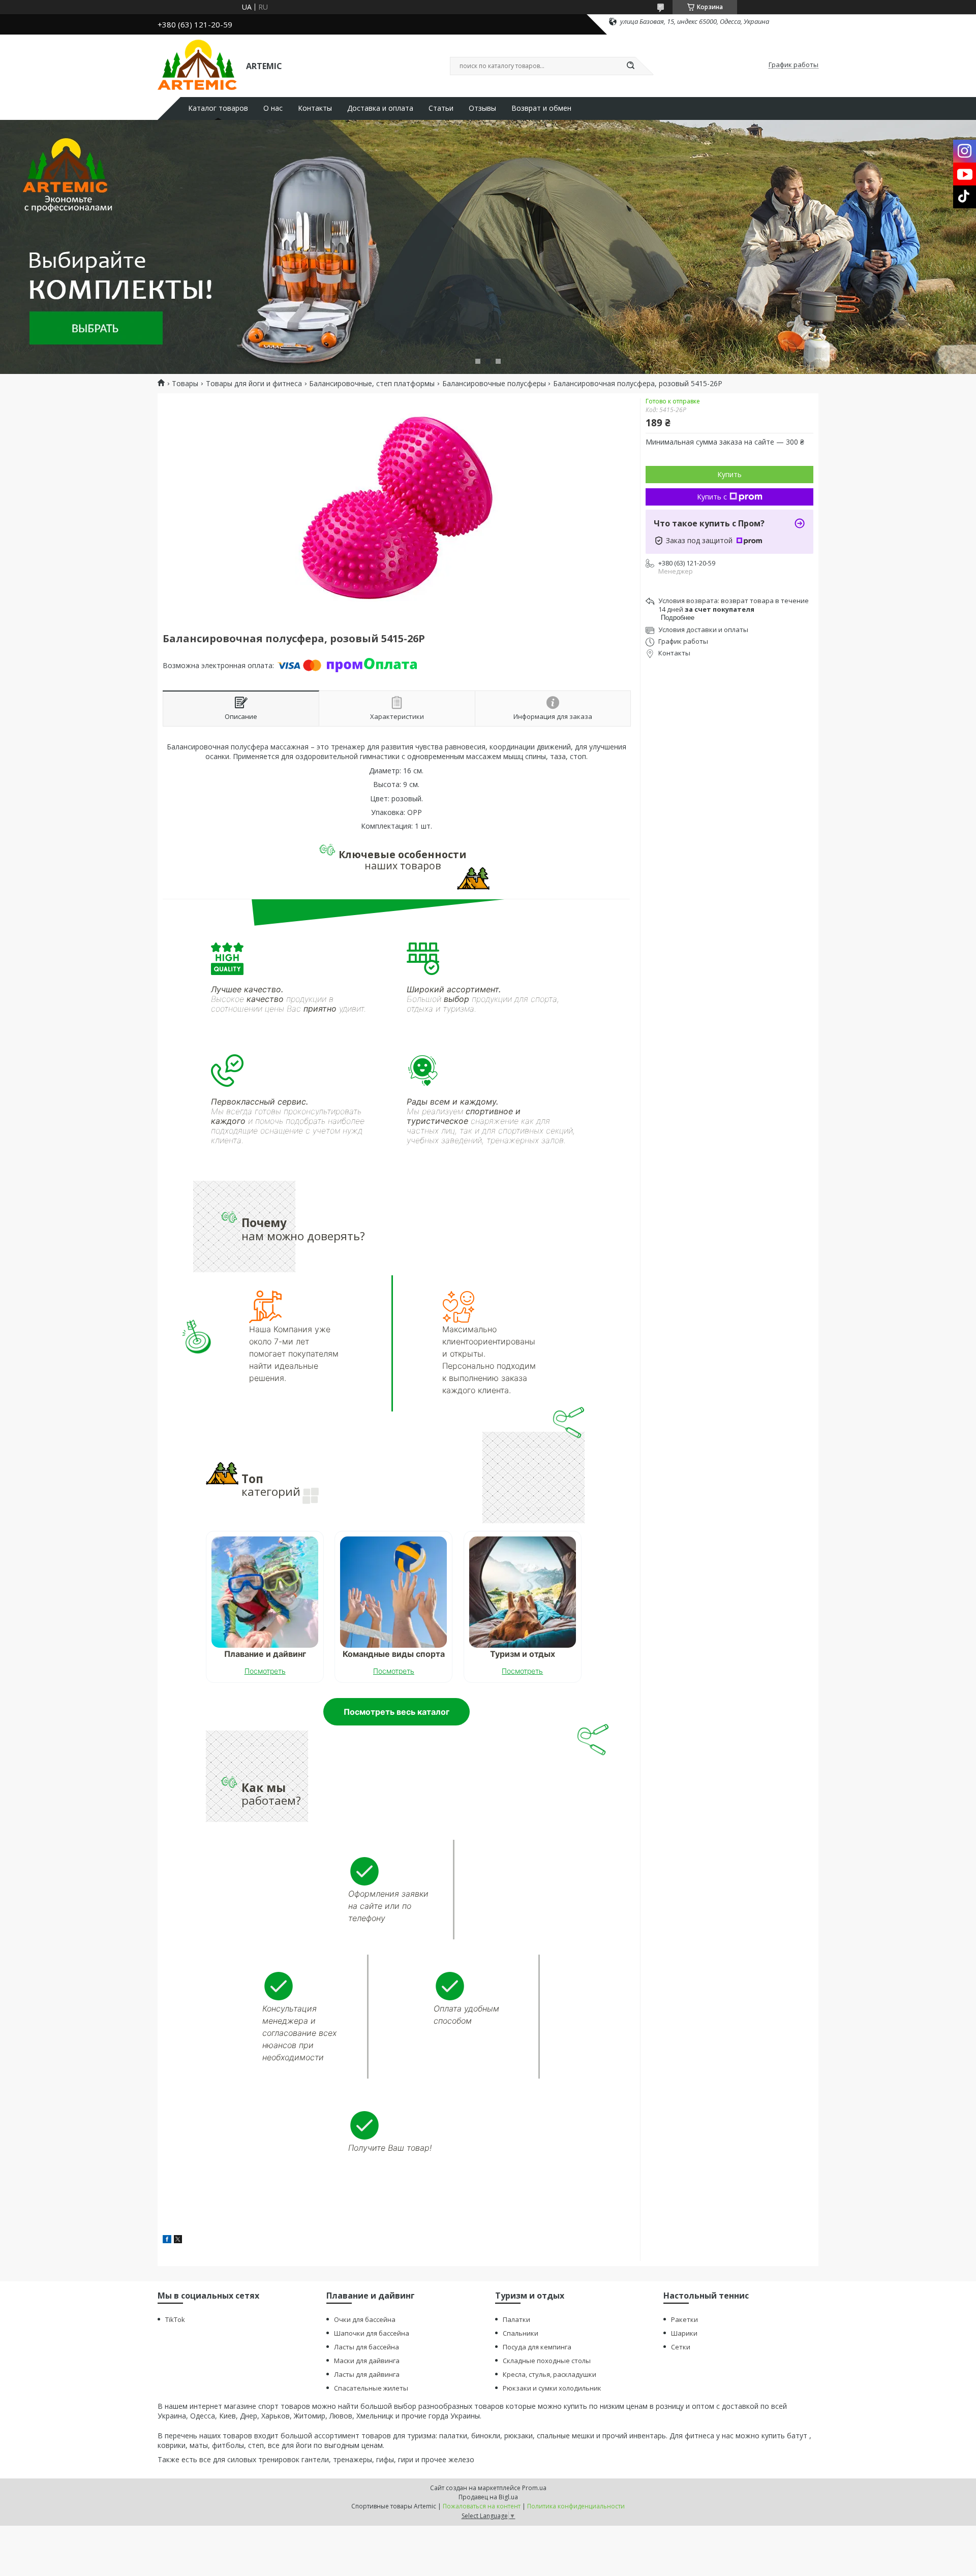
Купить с (712, 497)
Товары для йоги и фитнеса (254, 384)
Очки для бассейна (365, 2319)
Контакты (315, 108)
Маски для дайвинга (367, 2361)
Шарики (684, 2333)
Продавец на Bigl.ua (488, 2497)
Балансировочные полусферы (494, 384)
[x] (178, 2240)
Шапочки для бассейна (372, 2333)
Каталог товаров (218, 108)
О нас (273, 108)
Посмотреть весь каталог (396, 1712)
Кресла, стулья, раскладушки (550, 2374)
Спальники (521, 2333)
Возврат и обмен (541, 108)
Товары (185, 384)
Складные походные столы (547, 2361)
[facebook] (167, 2240)
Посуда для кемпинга (537, 2347)
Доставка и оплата (380, 108)
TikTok (175, 2319)
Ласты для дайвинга (367, 2374)
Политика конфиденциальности (576, 2506)
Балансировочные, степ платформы (372, 384)
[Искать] (630, 66)
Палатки (516, 2319)
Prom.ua (534, 2488)
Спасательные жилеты (371, 2388)
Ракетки (684, 2319)
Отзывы (482, 108)
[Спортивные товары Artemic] (197, 65)
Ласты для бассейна (367, 2347)
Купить (729, 474)
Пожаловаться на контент (482, 2506)
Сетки (681, 2347)
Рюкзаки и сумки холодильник (552, 2388)
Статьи (441, 108)
